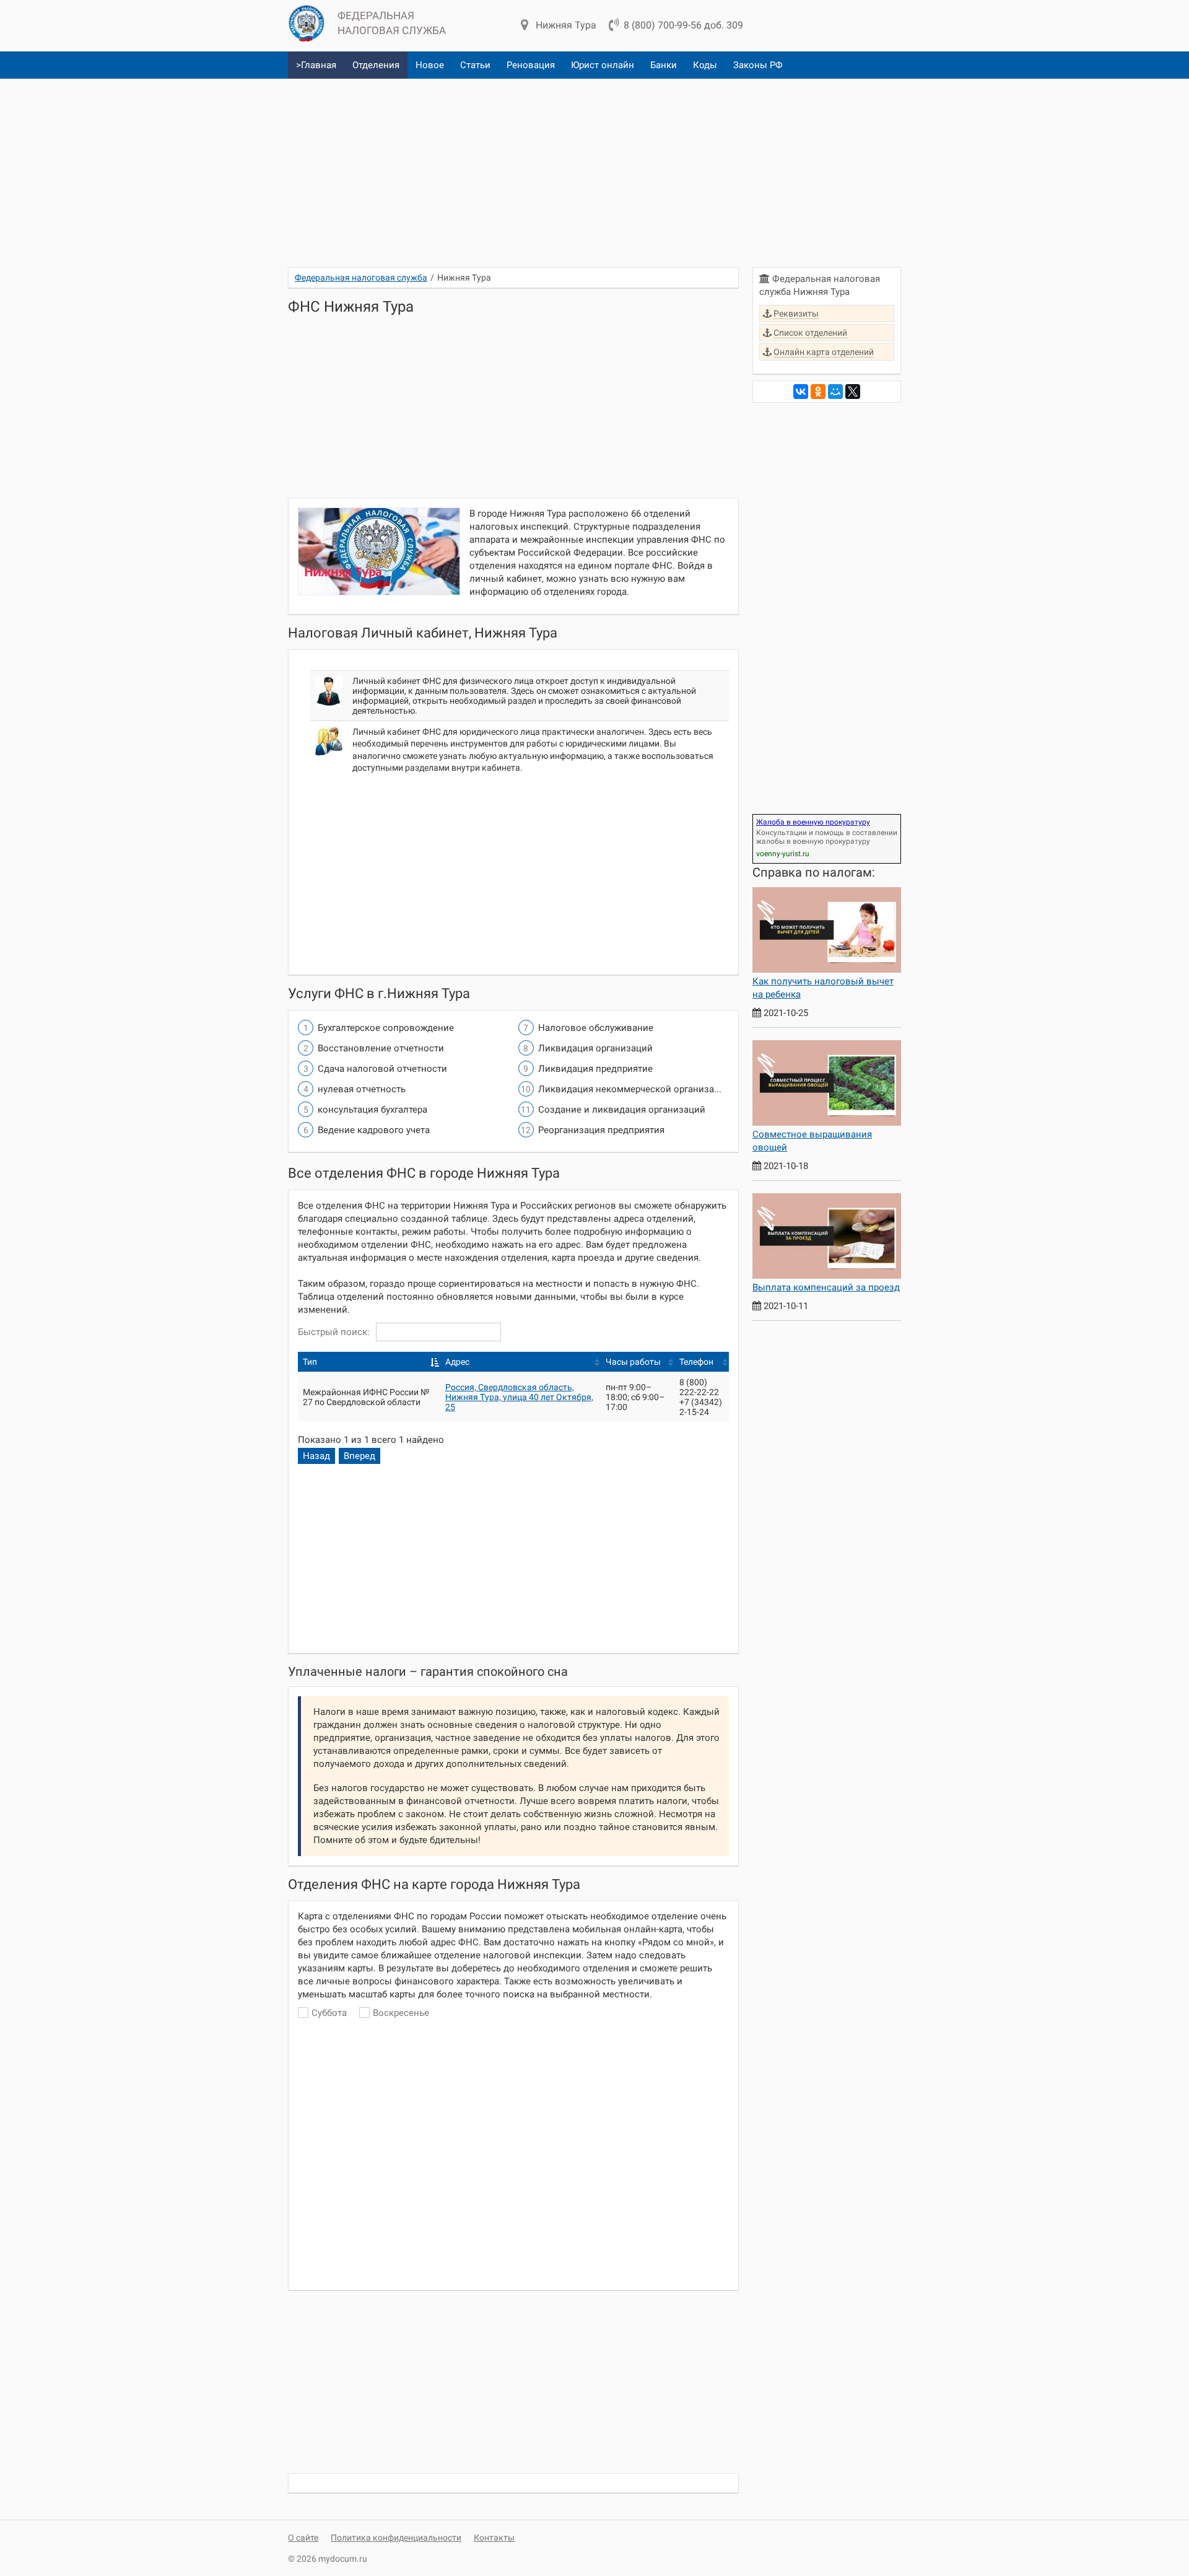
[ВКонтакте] (801, 392)
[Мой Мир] (835, 392)
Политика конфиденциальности (396, 2538)
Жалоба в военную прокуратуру (813, 822)
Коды (705, 65)
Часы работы (633, 1362)
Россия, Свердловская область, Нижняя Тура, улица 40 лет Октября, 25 (519, 1397)
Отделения (376, 65)
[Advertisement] (594, 168)
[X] (853, 392)
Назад (316, 1456)
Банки (664, 65)
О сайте (303, 2538)
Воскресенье (401, 2013)
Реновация (531, 65)
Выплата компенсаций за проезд (826, 1287)
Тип (310, 1362)
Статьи (475, 65)
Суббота (329, 2013)
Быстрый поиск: (334, 1332)
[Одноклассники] (818, 392)
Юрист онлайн (603, 65)
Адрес (457, 1362)
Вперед (359, 1456)
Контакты (494, 2538)
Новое (430, 65)
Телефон (696, 1362)
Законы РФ (758, 65)
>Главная (316, 65)
